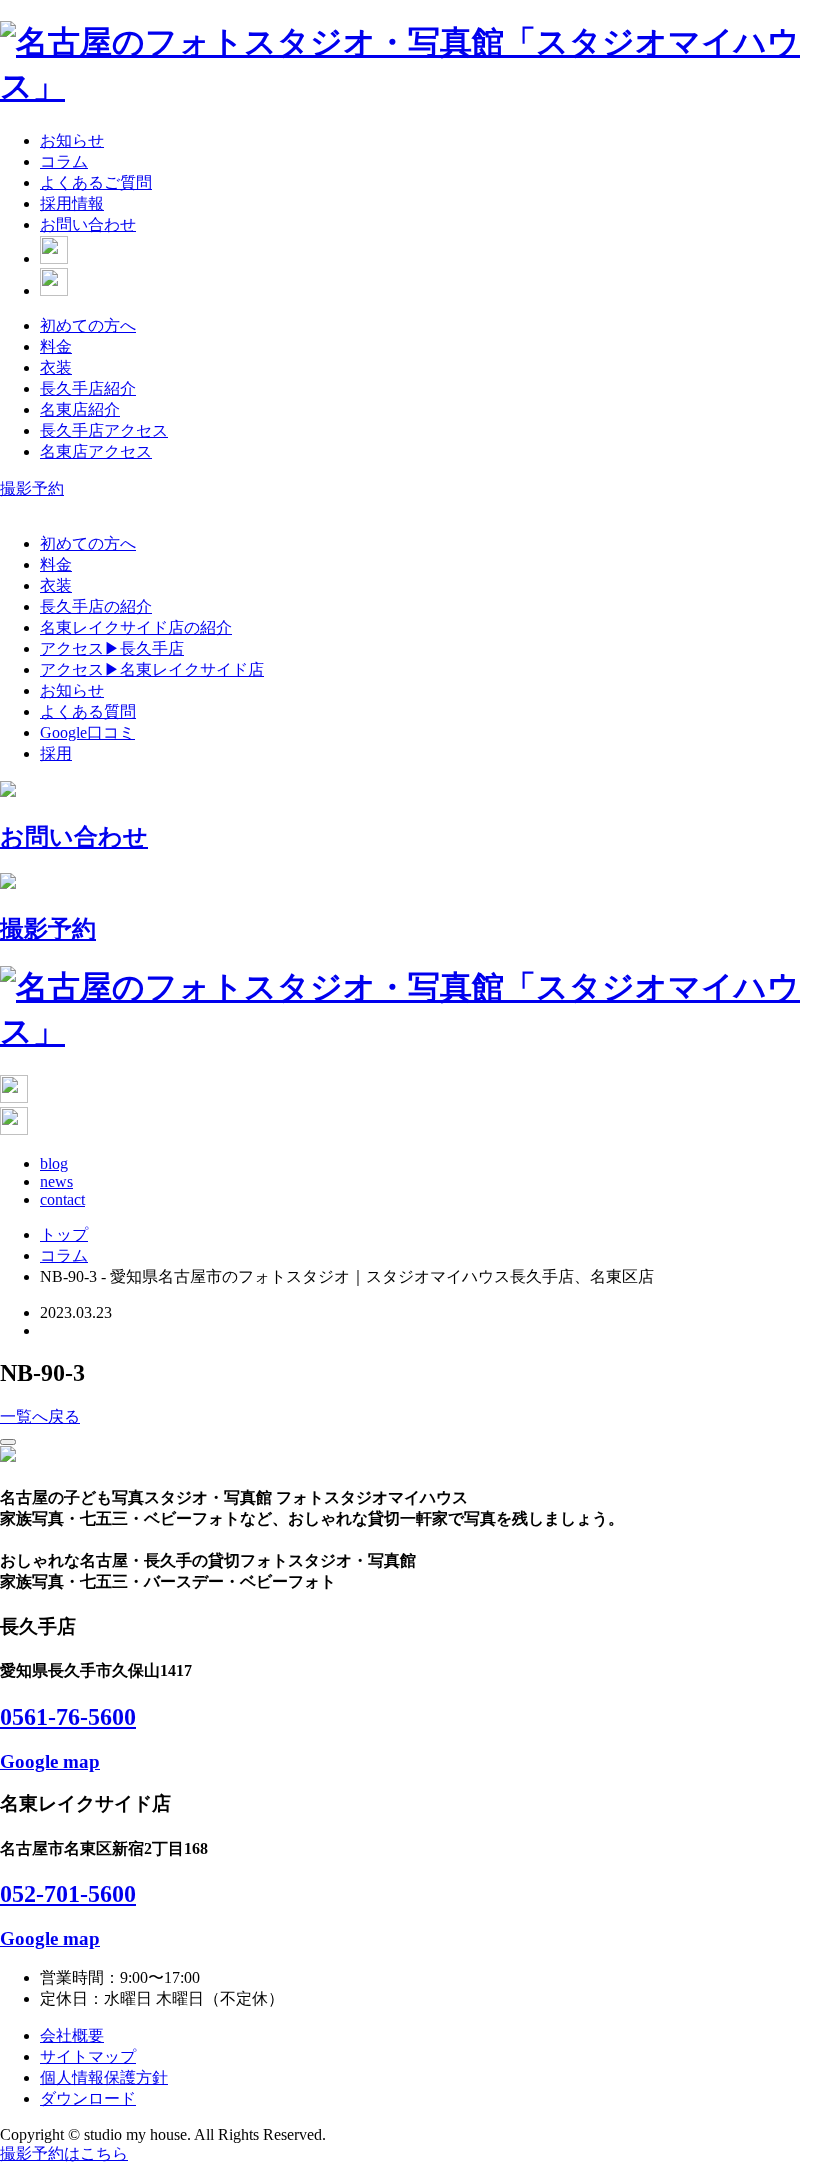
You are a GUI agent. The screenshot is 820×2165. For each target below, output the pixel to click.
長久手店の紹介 (96, 606)
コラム (64, 161)
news (56, 1181)
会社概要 (72, 2035)
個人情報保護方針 (104, 2077)
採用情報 (72, 203)
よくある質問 (88, 711)
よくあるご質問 (96, 182)
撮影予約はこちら (64, 2153)
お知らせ (72, 140)
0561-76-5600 (68, 1717)
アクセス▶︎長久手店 (112, 648)
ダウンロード (88, 2098)
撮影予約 (32, 488)
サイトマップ (88, 2056)
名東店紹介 (80, 409)
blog (54, 1163)
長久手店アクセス (104, 430)
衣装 (56, 367)
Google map (50, 1761)
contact (62, 1199)
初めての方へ (88, 325)
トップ (64, 1234)
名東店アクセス (96, 451)
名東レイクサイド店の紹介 (136, 627)
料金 (56, 346)
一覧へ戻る (40, 1416)
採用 (56, 753)
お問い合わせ (88, 224)
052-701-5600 (68, 1894)
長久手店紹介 (88, 388)
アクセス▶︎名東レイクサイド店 (152, 669)
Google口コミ (87, 732)
